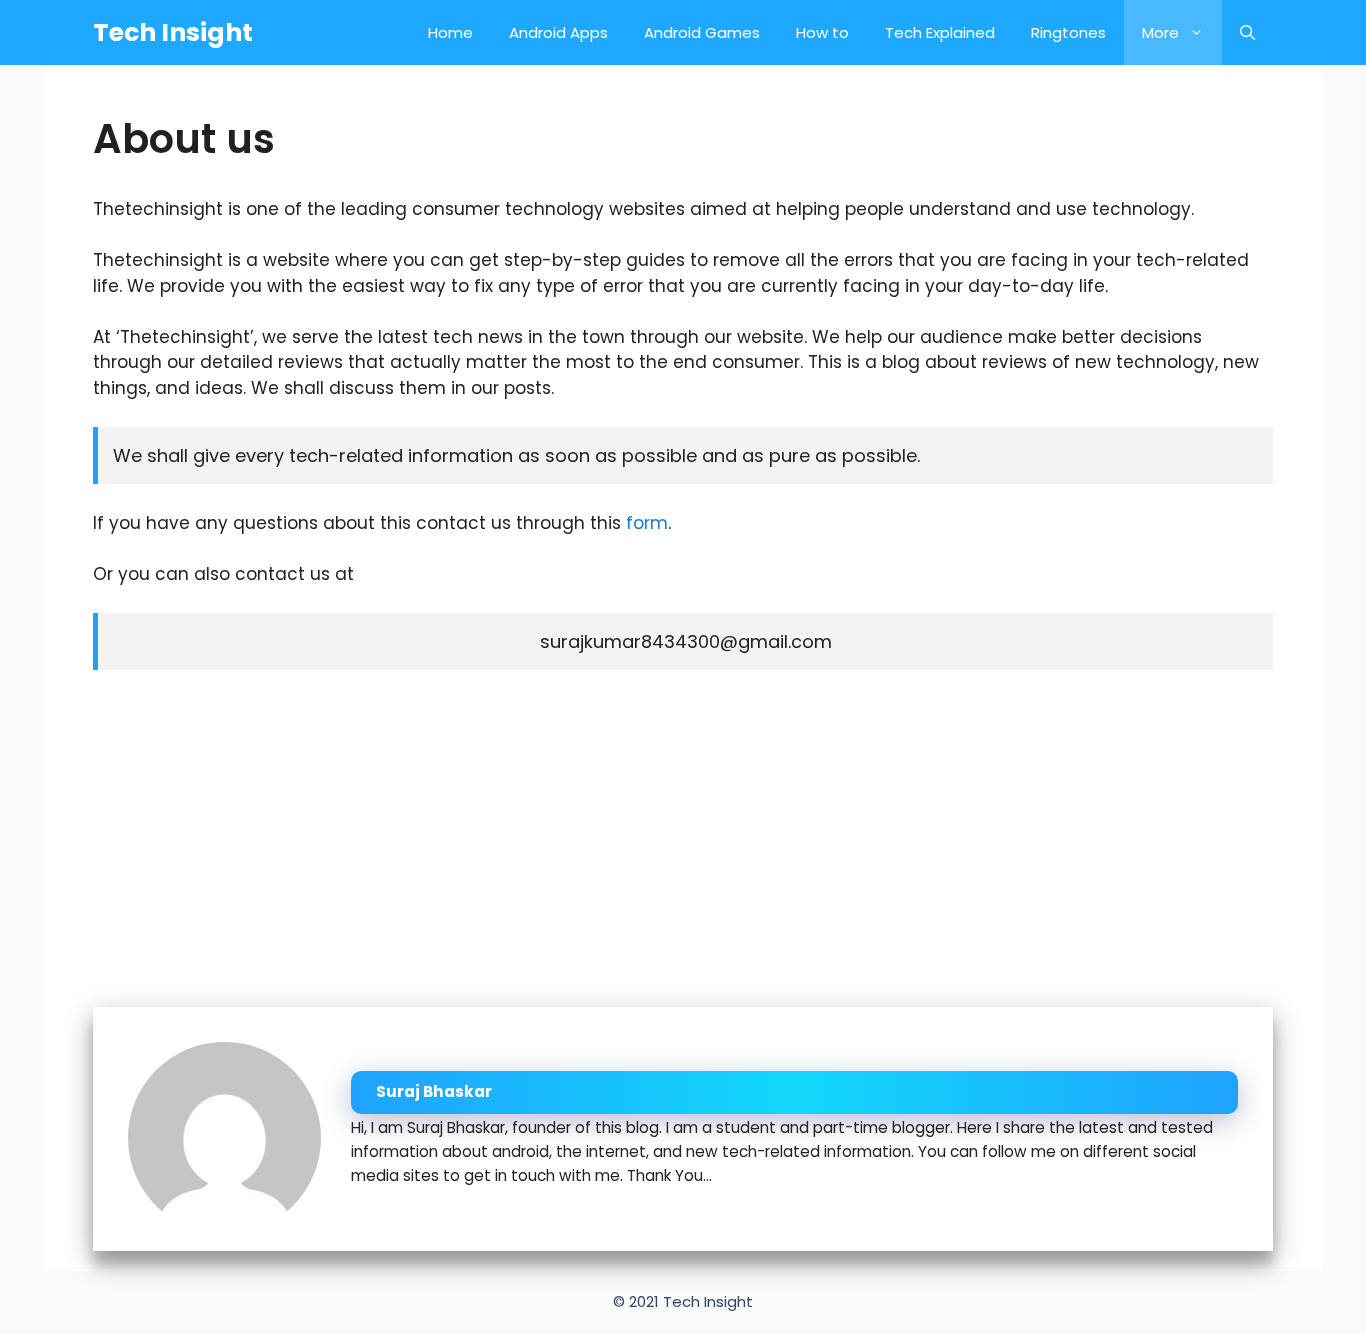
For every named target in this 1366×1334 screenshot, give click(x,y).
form (647, 523)
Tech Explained (940, 32)
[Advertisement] (683, 837)
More (1160, 32)
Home (450, 32)
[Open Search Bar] (1247, 32)
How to (822, 32)
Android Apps (558, 32)
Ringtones (1068, 32)
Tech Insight (173, 32)
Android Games (702, 32)
